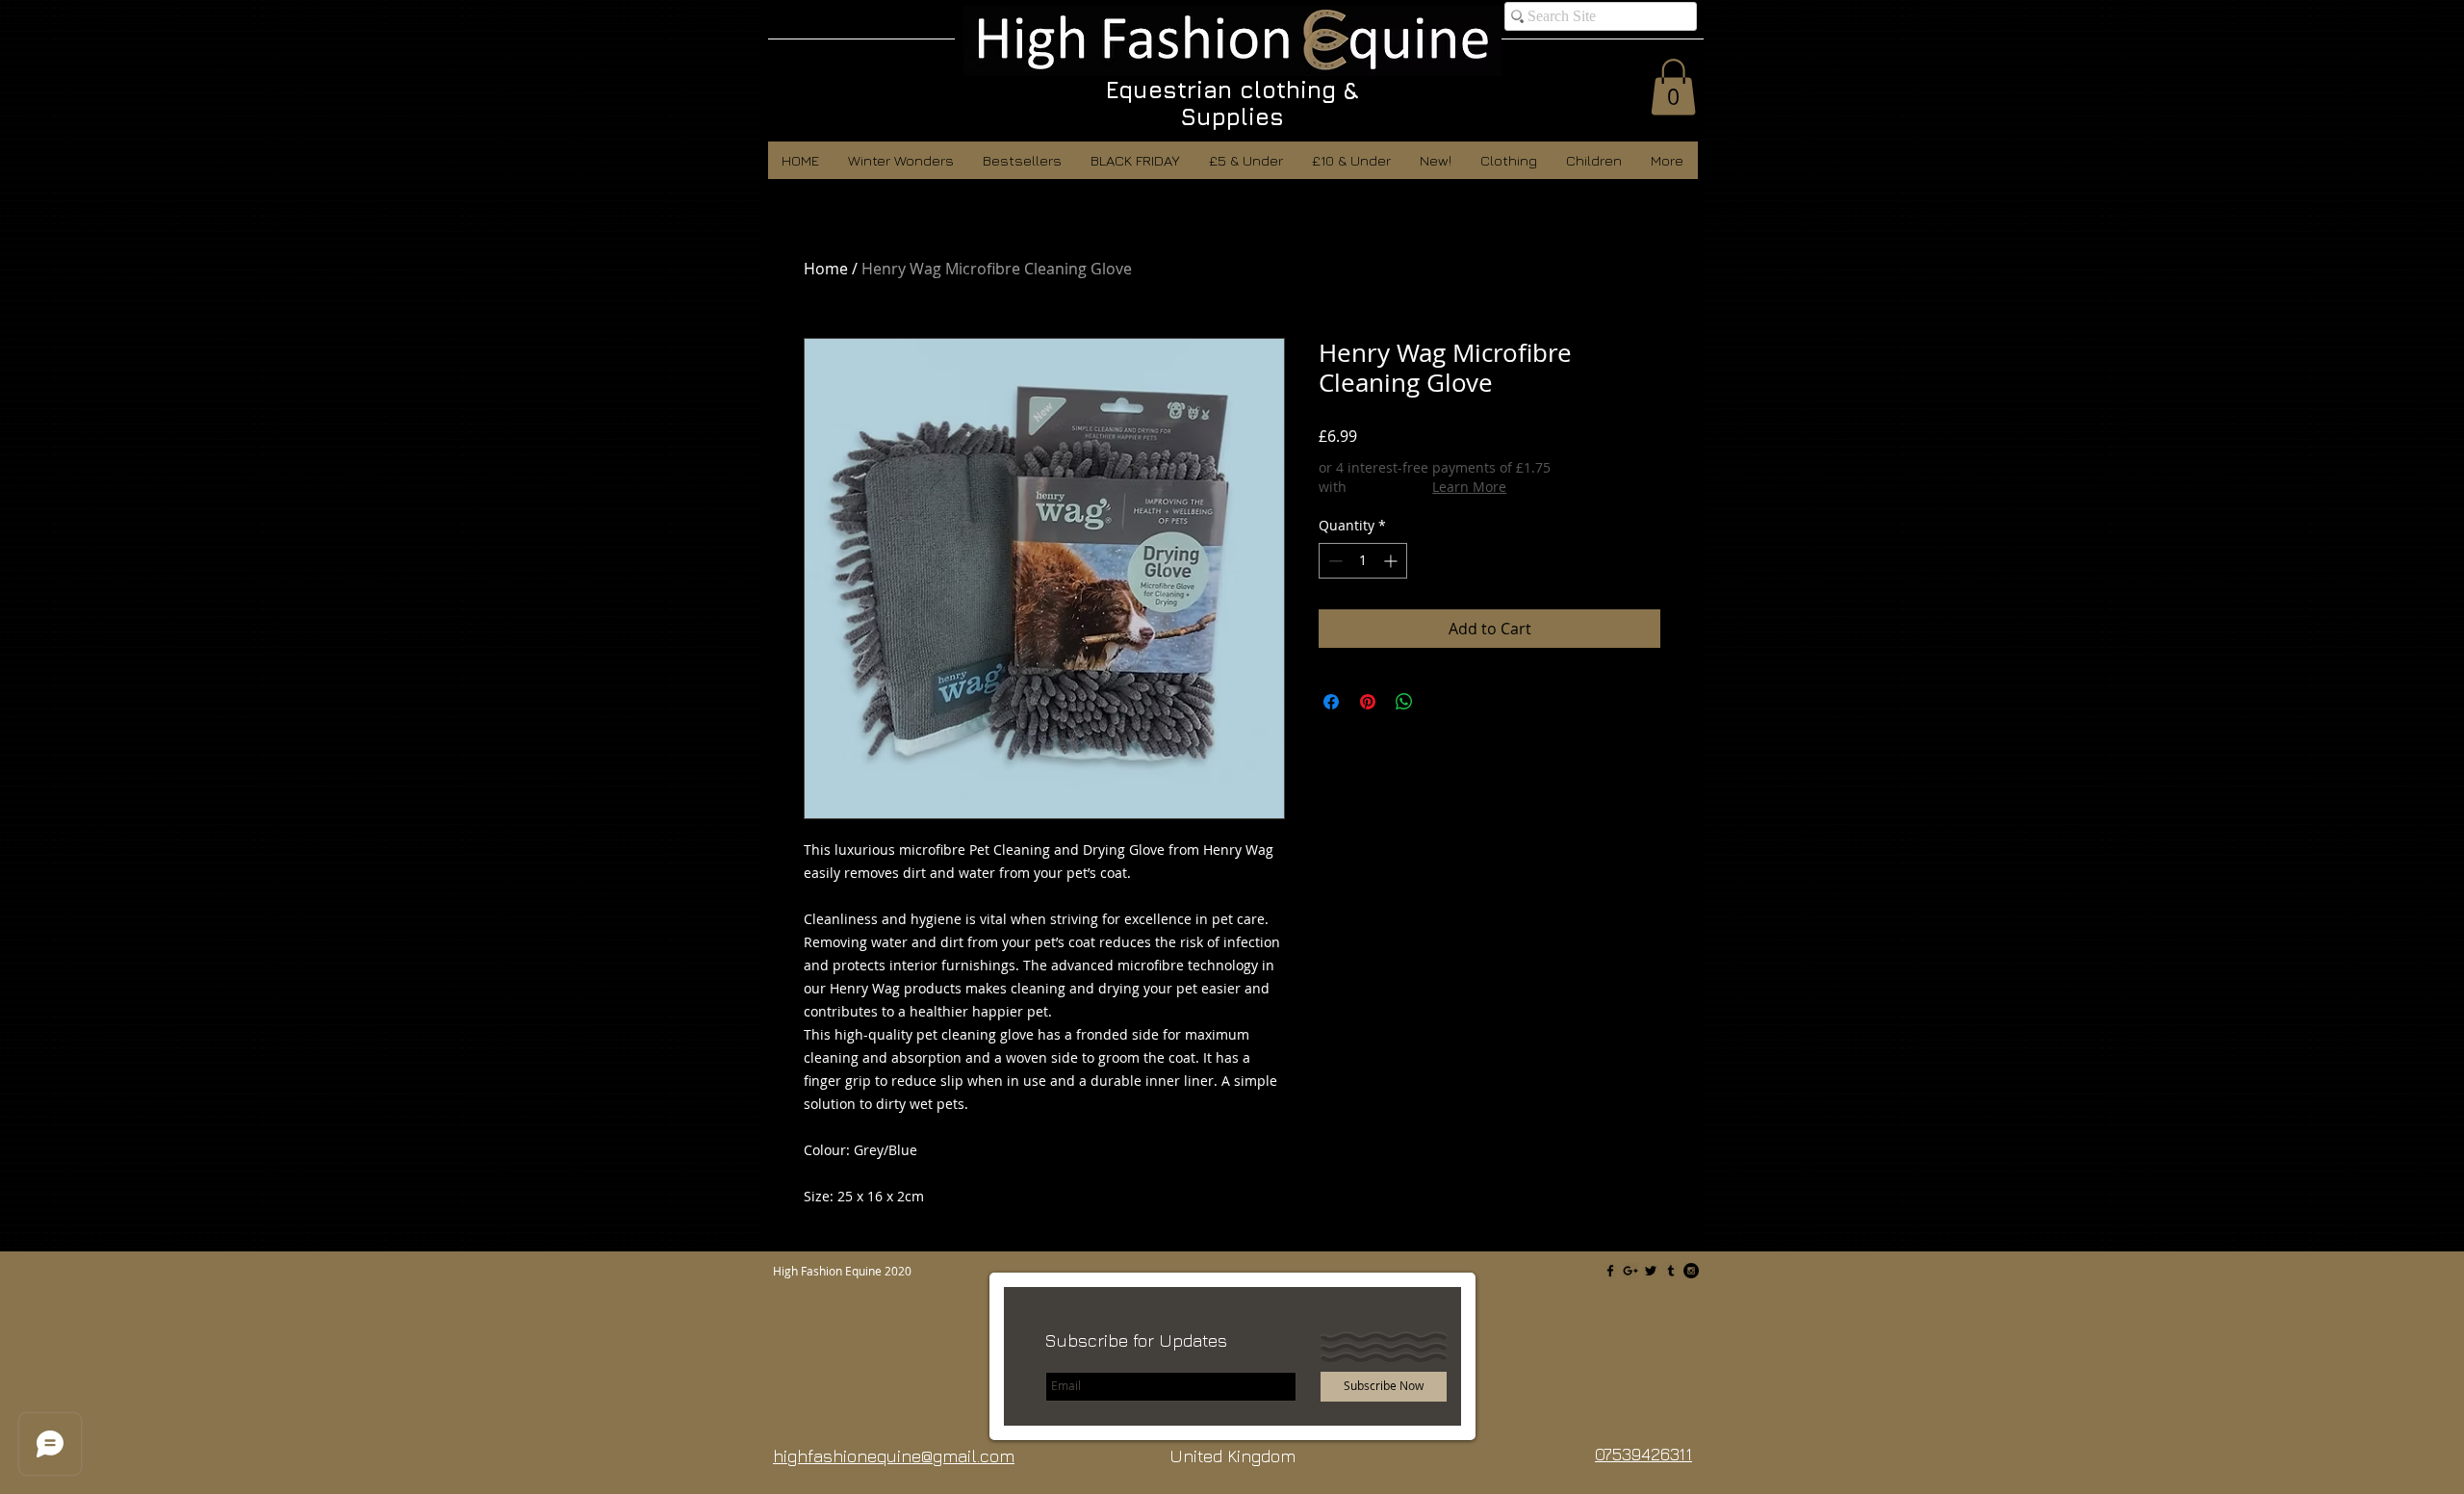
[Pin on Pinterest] (1368, 702)
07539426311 (1643, 1454)
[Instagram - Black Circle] (1691, 1271)
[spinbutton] (1363, 561)
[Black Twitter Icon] (1651, 1271)
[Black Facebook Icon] (1610, 1271)
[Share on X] (1441, 702)
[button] (1673, 87)
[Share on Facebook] (1331, 702)
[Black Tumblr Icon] (1671, 1271)
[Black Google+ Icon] (1630, 1271)
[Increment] (1392, 561)
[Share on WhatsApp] (1404, 702)
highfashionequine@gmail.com (894, 1456)
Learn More (1469, 487)
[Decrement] (1334, 561)
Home (826, 269)
